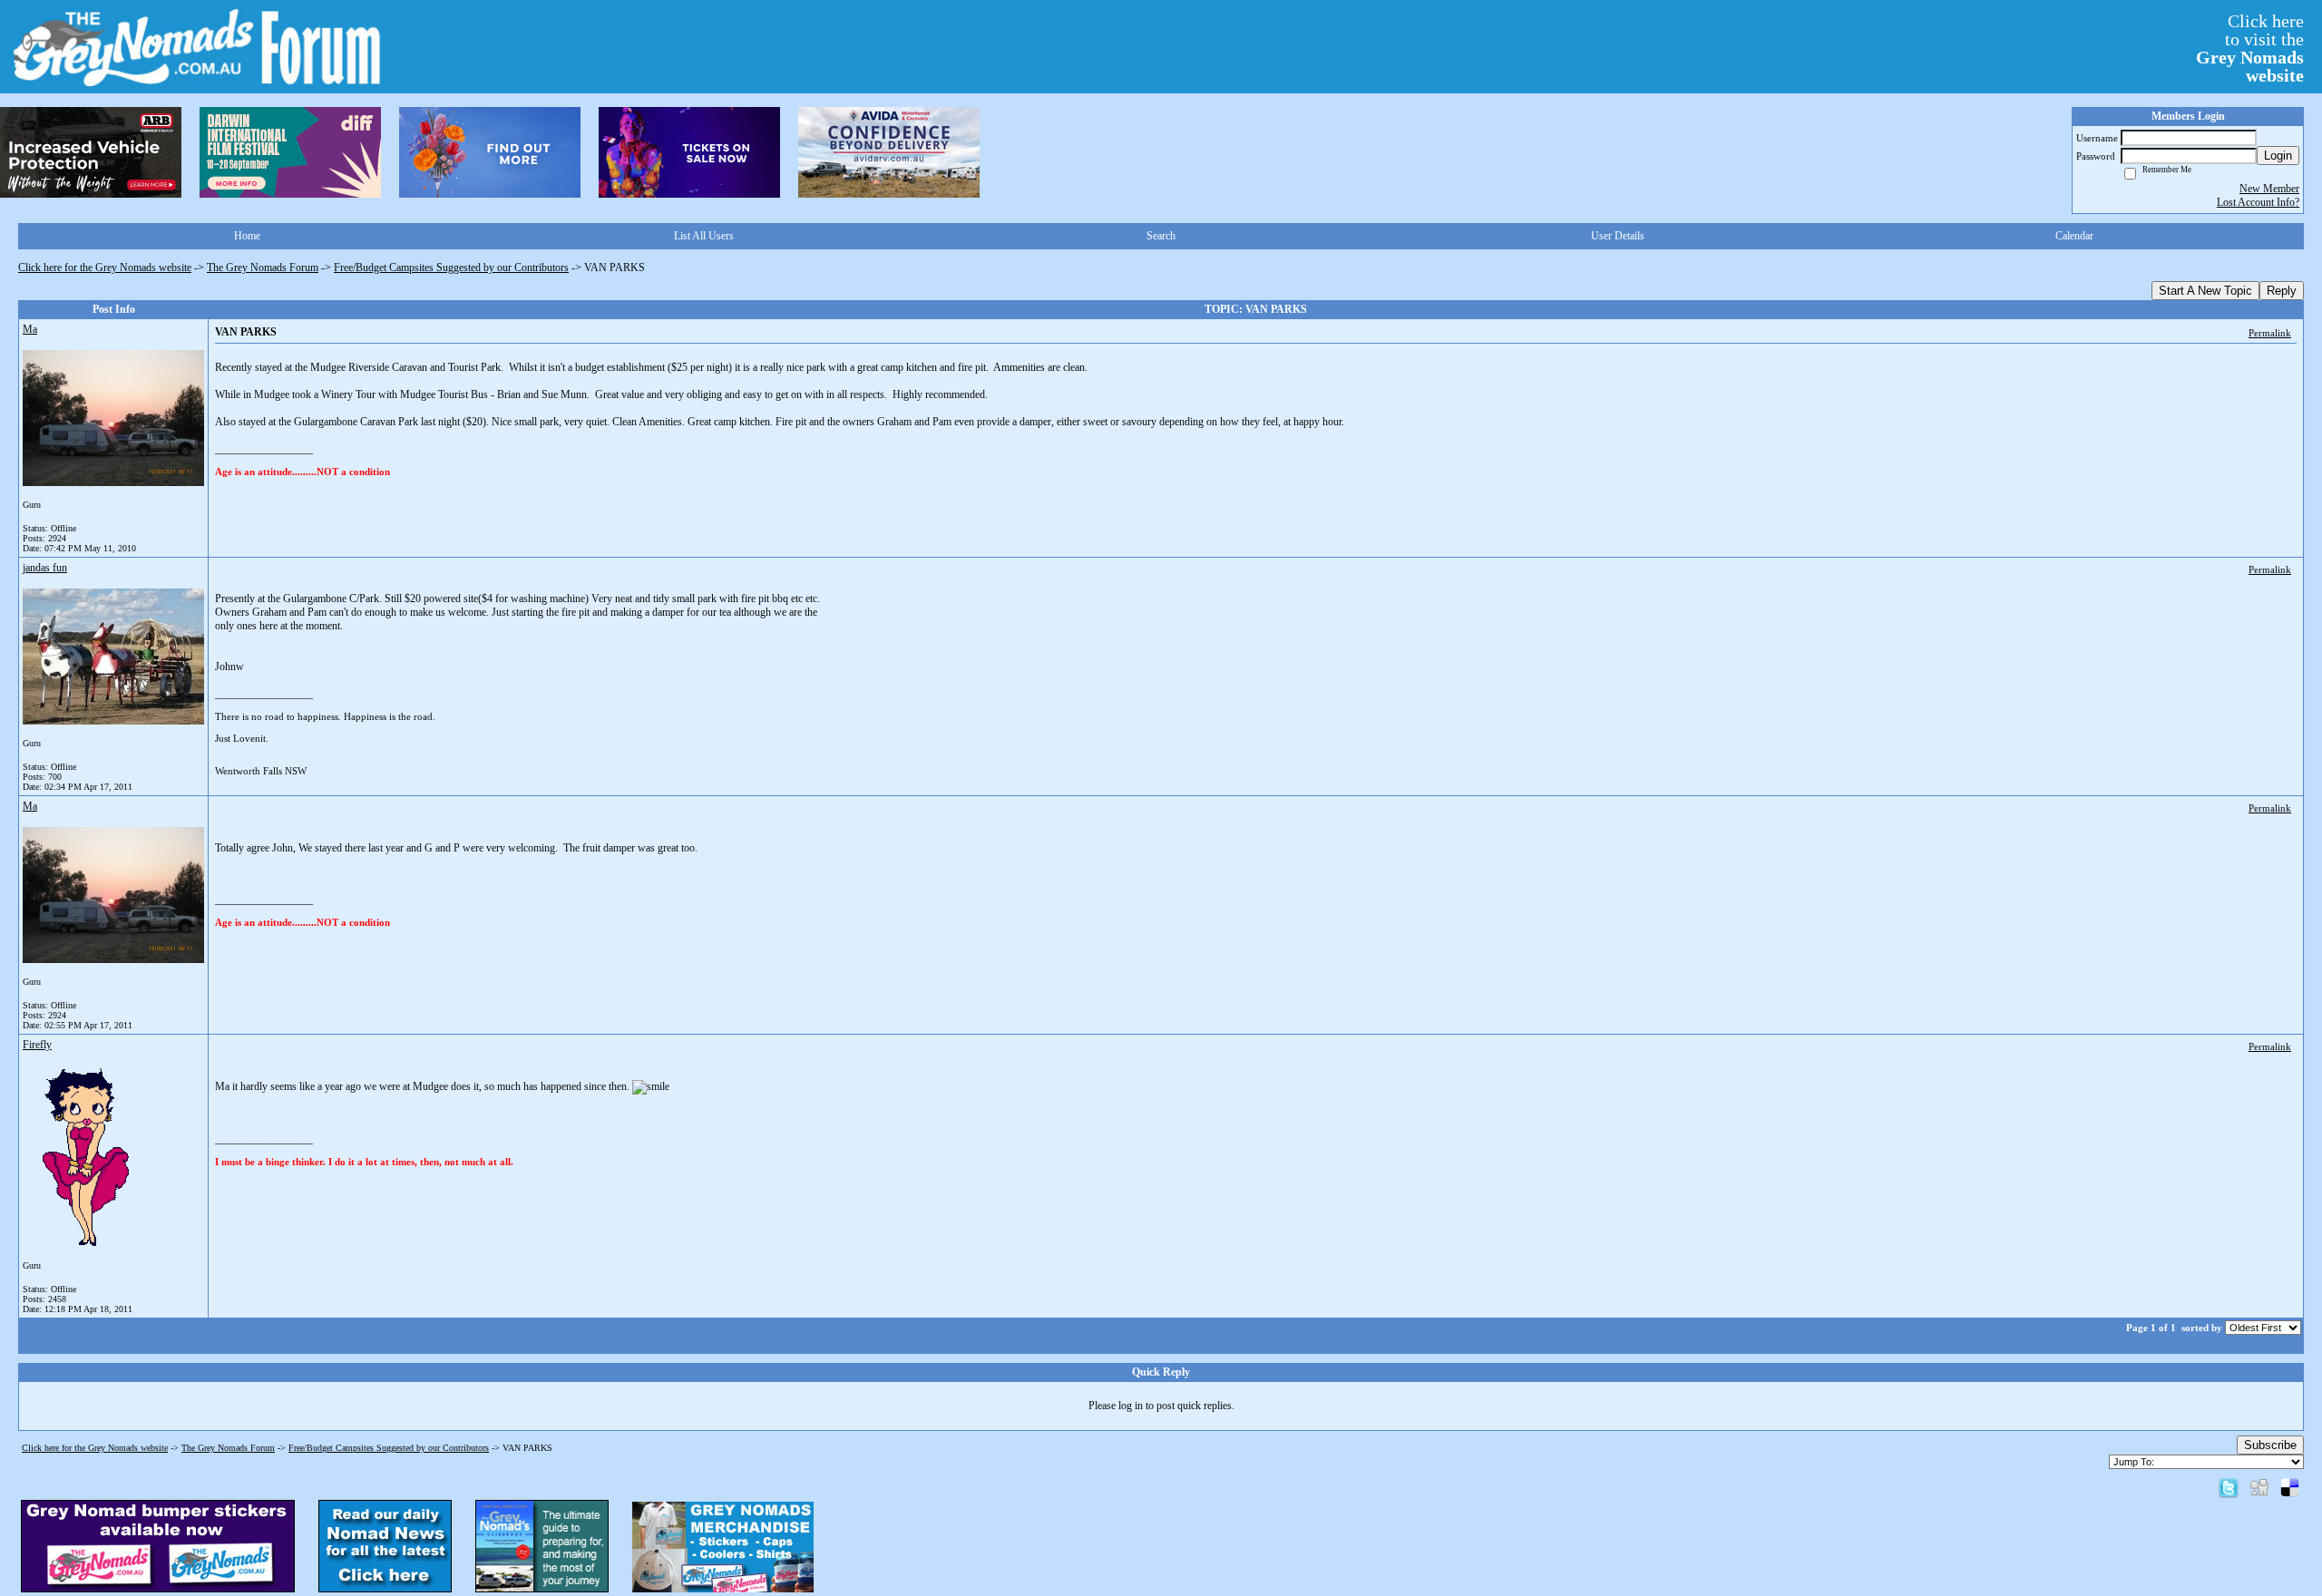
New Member (2269, 189)
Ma (30, 329)
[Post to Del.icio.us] (2290, 1487)
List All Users (704, 236)
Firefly (37, 1045)
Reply (2282, 291)
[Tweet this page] (2229, 1487)
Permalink (2270, 333)
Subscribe (2270, 1445)
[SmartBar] (91, 152)
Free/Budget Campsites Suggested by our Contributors (451, 268)
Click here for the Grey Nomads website (105, 268)
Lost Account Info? (2258, 202)
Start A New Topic (2205, 291)
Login (2278, 156)
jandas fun (45, 568)
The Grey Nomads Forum (263, 268)
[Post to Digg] (2259, 1487)
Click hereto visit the (2250, 48)
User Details (1618, 236)
